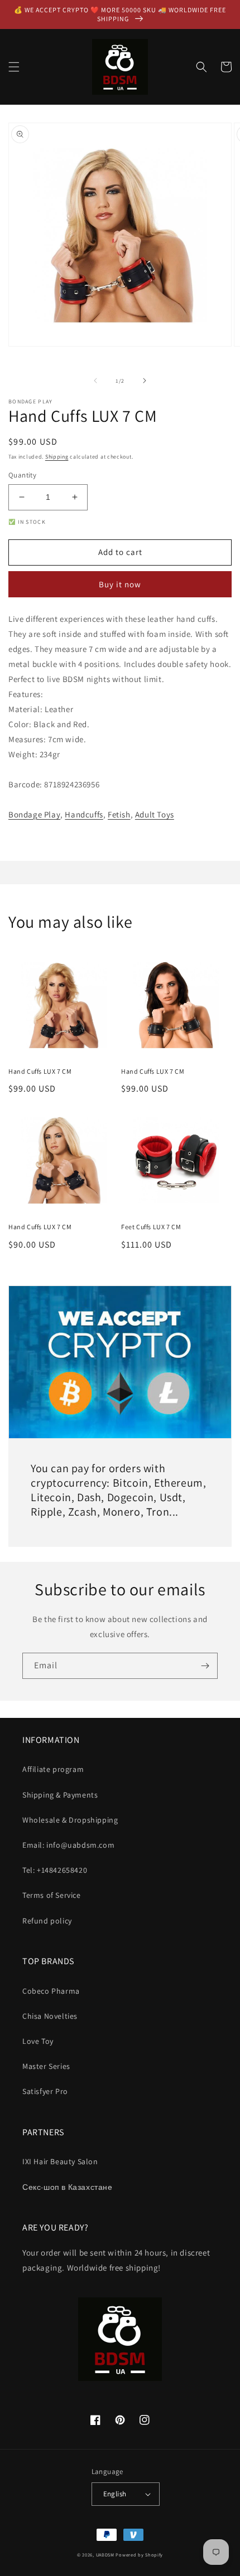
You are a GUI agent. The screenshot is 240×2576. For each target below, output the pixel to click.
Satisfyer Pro (45, 2091)
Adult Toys (155, 814)
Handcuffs (84, 814)
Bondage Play (34, 814)
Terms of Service (52, 1895)
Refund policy (47, 1921)
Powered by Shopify (139, 2555)
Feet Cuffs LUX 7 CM (151, 1227)
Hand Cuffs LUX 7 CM (40, 1071)
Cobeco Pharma (51, 1991)
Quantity (22, 475)
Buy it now (120, 584)
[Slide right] (145, 381)
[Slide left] (95, 381)
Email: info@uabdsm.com (68, 1845)
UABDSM (105, 2555)
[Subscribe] (205, 1666)
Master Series (46, 2066)
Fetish (119, 814)
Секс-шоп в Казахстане (68, 2187)
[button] (14, 67)
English (115, 2494)
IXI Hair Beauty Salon (60, 2161)
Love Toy (38, 2041)
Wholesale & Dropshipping (70, 1820)
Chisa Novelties (50, 2016)
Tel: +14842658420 (55, 1870)
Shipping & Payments (60, 1795)
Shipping (57, 457)
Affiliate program (53, 1769)
